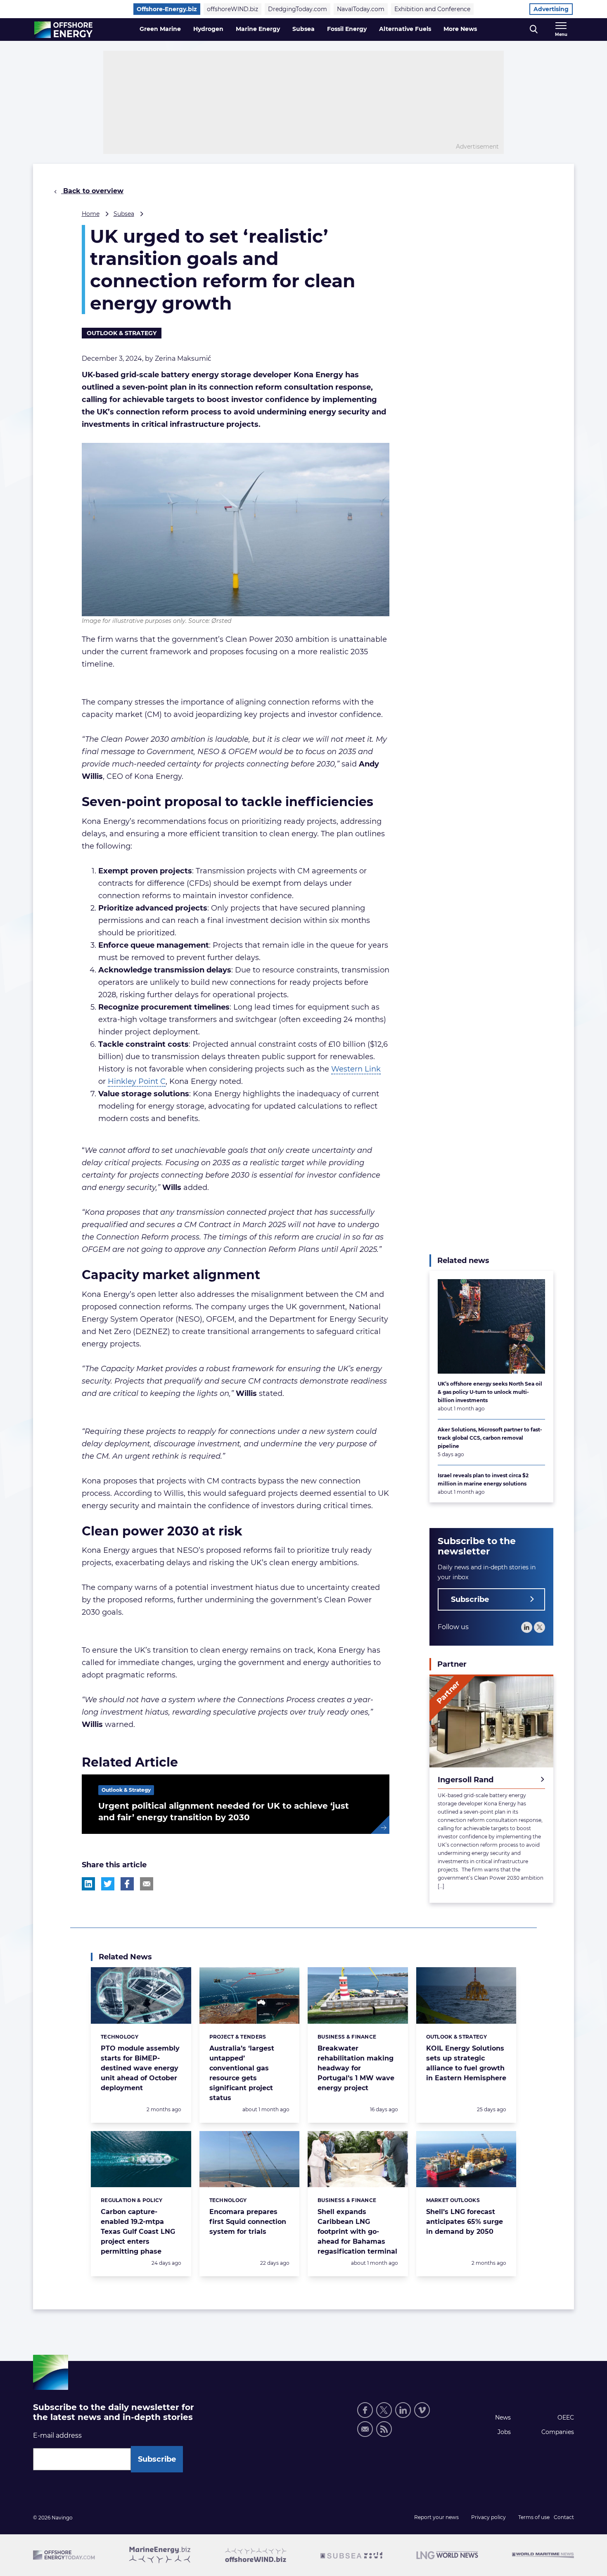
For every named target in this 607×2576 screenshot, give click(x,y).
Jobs (504, 2432)
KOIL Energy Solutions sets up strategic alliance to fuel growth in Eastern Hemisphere (466, 2063)
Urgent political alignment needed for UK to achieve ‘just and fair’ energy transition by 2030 (224, 1812)
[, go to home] (63, 30)
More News (460, 29)
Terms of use (534, 2517)
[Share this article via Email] (147, 1884)
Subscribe (470, 1599)
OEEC (566, 2418)
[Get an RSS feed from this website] (384, 2429)
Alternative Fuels (405, 29)
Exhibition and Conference (432, 9)
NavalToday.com (361, 9)
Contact (564, 2517)
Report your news (436, 2517)
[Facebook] (365, 2410)
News (503, 2418)
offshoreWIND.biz (232, 9)
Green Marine (160, 29)
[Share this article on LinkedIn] (88, 1884)
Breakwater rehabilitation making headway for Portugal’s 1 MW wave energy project (356, 2068)
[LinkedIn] (527, 1627)
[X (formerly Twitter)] (384, 2410)
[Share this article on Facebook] (127, 1884)
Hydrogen (208, 29)
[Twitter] (539, 1627)
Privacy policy (488, 2517)
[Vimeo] (422, 2410)
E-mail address (57, 2435)
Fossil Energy (347, 29)
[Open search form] (534, 30)
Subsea (303, 29)
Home (91, 214)
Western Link (356, 1069)
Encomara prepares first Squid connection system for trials (248, 2222)
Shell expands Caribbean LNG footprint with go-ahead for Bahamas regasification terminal (357, 2232)
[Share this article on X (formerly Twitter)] (108, 1884)
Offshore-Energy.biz (167, 9)
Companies (558, 2432)
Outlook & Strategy (122, 333)
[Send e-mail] (365, 2429)
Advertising (551, 9)
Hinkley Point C (137, 1081)
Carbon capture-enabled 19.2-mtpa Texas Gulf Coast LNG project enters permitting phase (138, 2232)
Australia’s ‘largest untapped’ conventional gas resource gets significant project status (242, 2073)
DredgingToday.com (298, 9)
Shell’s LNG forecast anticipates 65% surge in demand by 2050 (465, 2222)
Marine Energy (258, 29)
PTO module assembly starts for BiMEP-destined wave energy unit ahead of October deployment (140, 2068)
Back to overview (92, 191)
